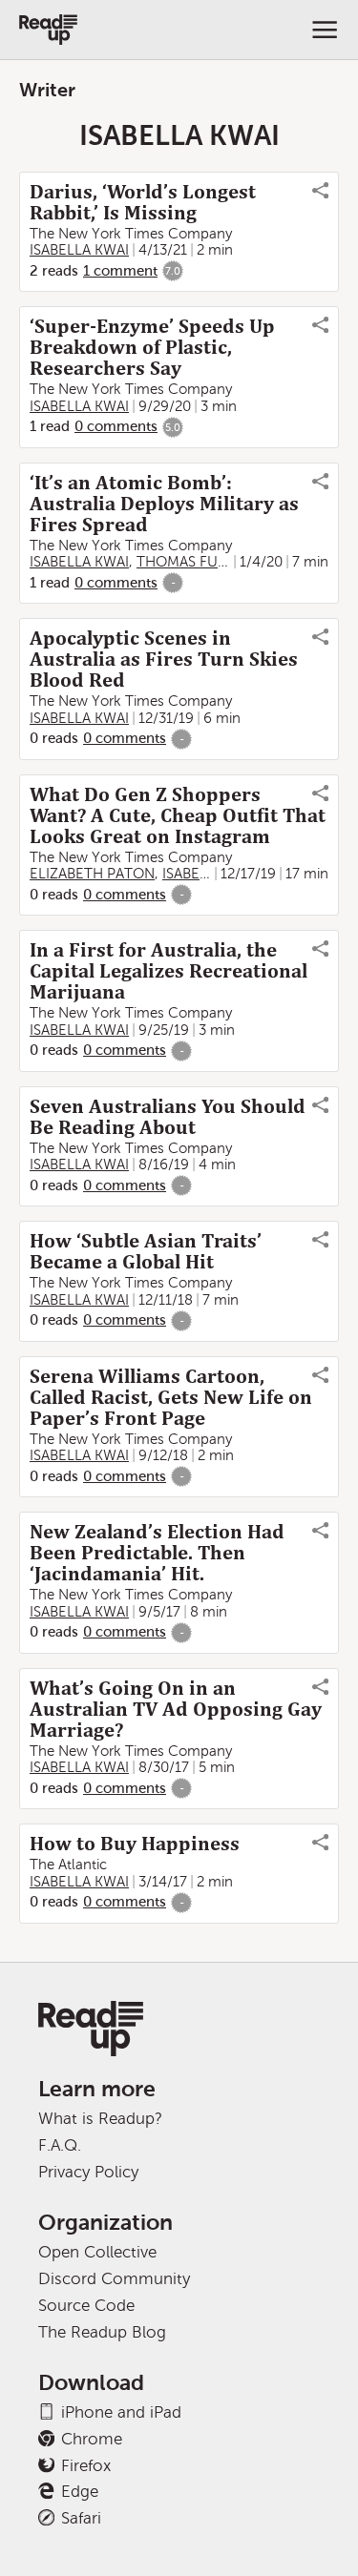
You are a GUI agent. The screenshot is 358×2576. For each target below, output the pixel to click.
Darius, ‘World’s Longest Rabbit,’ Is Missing (143, 202)
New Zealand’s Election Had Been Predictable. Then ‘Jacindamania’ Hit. (157, 1553)
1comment (120, 271)
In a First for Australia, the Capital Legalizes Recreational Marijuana (168, 971)
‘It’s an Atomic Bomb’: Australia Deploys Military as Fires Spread (164, 504)
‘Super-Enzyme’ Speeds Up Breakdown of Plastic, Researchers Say (152, 347)
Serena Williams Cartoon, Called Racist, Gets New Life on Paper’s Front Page (171, 1397)
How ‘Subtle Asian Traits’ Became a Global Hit (146, 1251)
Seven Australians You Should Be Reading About (168, 1117)
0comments (116, 426)
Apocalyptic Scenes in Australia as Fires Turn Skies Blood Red (164, 659)
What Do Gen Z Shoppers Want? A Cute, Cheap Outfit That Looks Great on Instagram (178, 815)
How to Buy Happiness (135, 1844)
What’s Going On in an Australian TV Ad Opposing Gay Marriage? (176, 1709)
